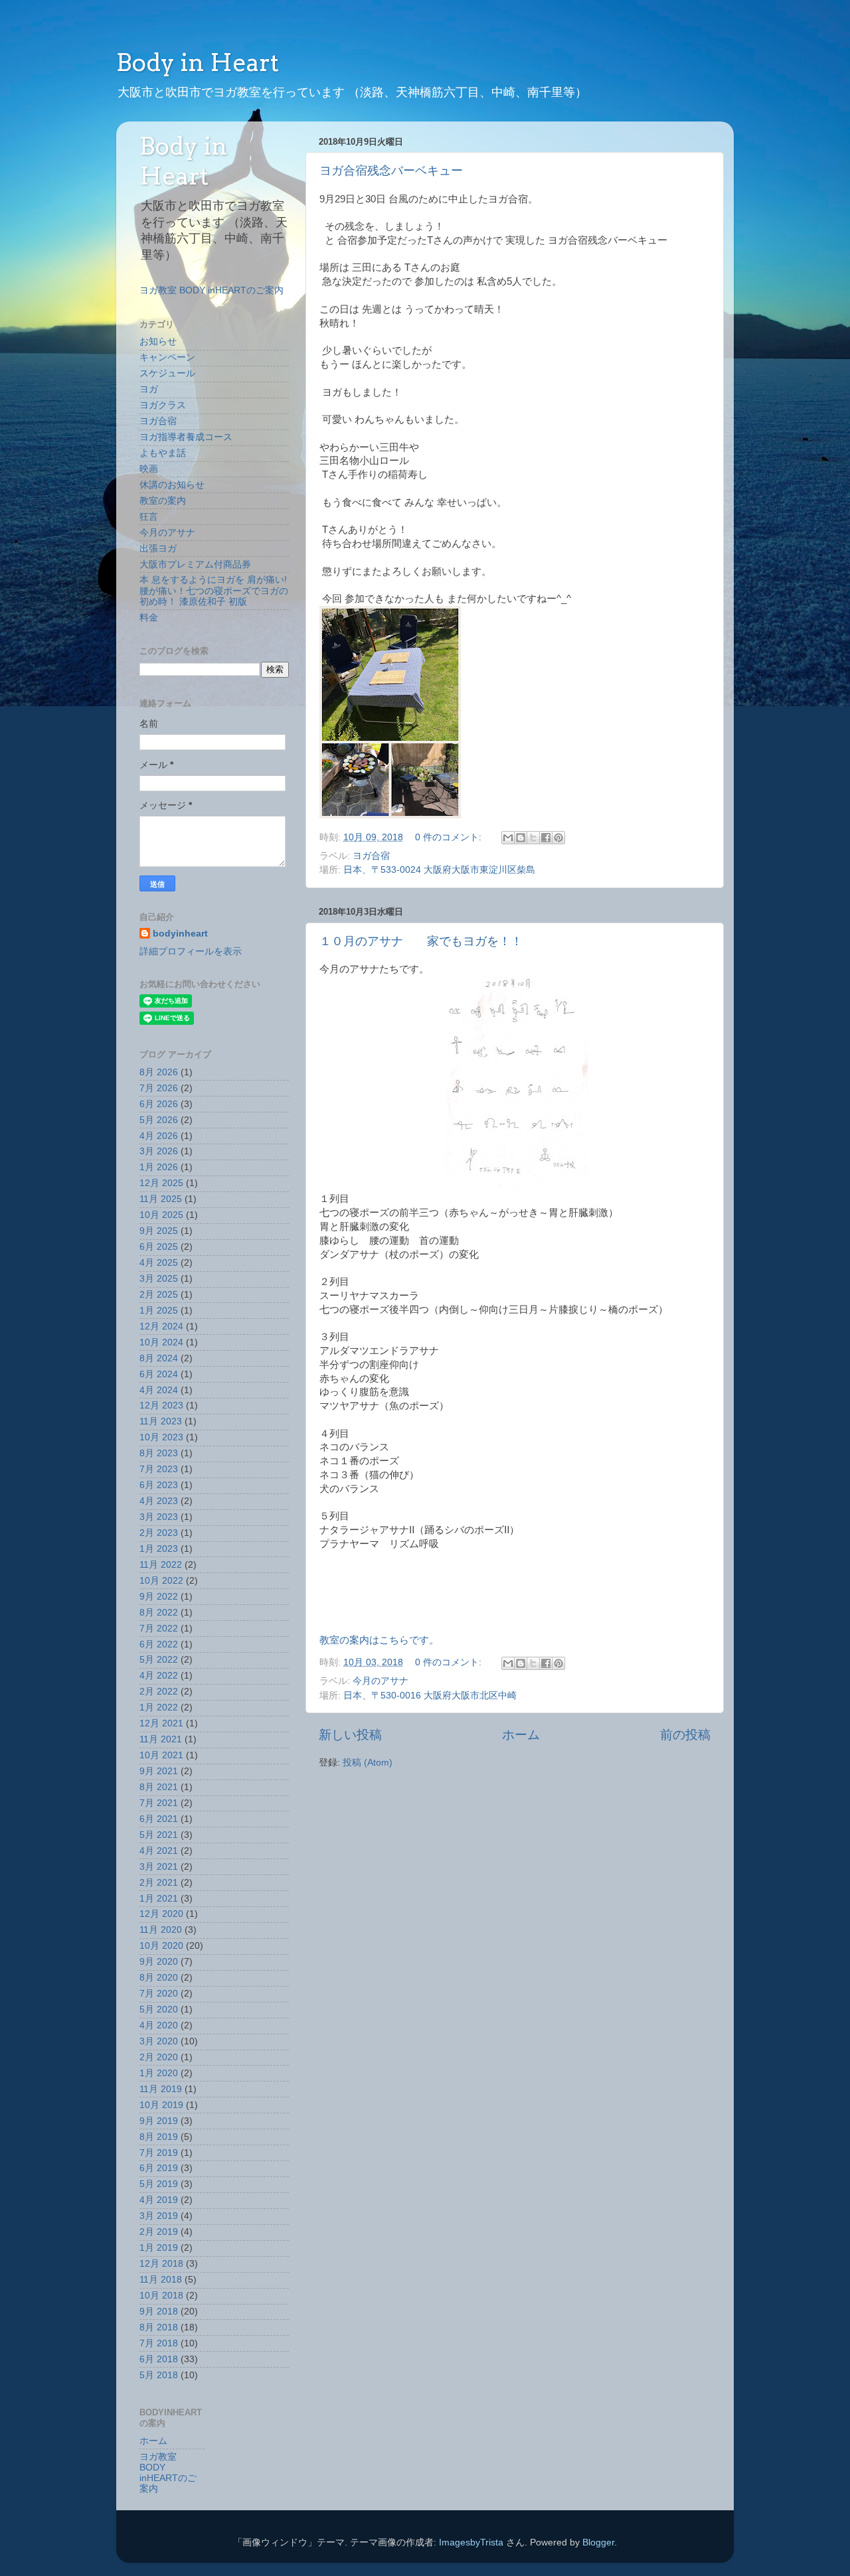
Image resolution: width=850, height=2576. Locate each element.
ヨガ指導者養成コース (186, 437)
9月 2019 (159, 2121)
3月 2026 (159, 1151)
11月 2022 (161, 1565)
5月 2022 (159, 1660)
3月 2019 (159, 2216)
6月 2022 (159, 1644)
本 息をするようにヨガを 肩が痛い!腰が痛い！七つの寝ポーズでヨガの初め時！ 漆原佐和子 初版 (214, 590)
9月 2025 (159, 1231)
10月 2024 (161, 1342)
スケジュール (167, 373)
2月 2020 (159, 2057)
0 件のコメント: (450, 837)
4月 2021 (159, 1851)
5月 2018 (159, 2375)
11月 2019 (161, 2089)
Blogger (598, 2542)
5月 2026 (159, 1120)
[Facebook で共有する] (546, 838)
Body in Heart (198, 62)
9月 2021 (159, 1771)
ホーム (521, 1735)
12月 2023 (161, 1405)
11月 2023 (161, 1421)
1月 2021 (159, 1899)
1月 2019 (159, 2248)
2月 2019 (159, 2232)
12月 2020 (161, 1914)
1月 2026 (159, 1167)
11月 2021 (161, 1739)
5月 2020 (159, 2009)
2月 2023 (159, 1533)
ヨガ (149, 389)
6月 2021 (159, 1819)
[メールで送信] (508, 838)
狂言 (149, 517)
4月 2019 (159, 2200)
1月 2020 (159, 2073)
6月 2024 (159, 1374)
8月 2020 (159, 1978)
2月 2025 (159, 1295)
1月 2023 (159, 1549)
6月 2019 (159, 2168)
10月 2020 (161, 1946)
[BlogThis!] (521, 838)
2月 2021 (159, 1883)
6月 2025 (159, 1247)
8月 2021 (159, 1787)
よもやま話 (163, 453)
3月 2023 (159, 1517)
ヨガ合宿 (371, 856)
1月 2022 (159, 1707)
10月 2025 (161, 1215)
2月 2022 (159, 1692)
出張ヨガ (158, 549)
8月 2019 (159, 2137)
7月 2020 (159, 1994)
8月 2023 (159, 1453)
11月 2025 (161, 1199)
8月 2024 (159, 1358)
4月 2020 (159, 2025)
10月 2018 (161, 2296)
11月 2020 (161, 1930)
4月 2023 (159, 1501)
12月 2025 (161, 1183)
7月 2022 (159, 1629)
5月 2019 (159, 2184)
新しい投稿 (350, 1735)
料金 (149, 618)
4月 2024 (159, 1390)
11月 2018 (161, 2280)
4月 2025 (159, 1263)
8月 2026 (159, 1072)
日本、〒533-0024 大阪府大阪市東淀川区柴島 (439, 870)
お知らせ (158, 341)
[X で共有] (533, 838)
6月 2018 (159, 2359)
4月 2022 (159, 1676)
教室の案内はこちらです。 (379, 1640)
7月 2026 (159, 1088)
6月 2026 (159, 1104)
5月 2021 (159, 1835)
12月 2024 (161, 1326)
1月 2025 (159, 1311)
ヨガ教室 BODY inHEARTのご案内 (212, 290)
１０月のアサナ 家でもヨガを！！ (421, 941)
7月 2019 (159, 2153)
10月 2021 (161, 1755)
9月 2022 (159, 1597)
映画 (149, 469)
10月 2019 (161, 2105)
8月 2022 (159, 1613)
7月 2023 (159, 1469)
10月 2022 (161, 1581)
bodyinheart (180, 934)
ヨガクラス (163, 405)
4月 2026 (159, 1136)
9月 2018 (159, 2311)
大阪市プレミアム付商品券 (195, 565)
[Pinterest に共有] (558, 838)
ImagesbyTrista (471, 2542)
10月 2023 (161, 1437)
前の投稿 (685, 1735)
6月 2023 (159, 1485)
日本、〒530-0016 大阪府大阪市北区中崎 (430, 1696)
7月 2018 (159, 2343)
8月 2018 (159, 2327)
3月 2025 (159, 1279)
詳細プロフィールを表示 (191, 951)
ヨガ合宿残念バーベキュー (391, 171)
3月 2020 (159, 2041)
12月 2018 (161, 2264)
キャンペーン (167, 357)
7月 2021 (159, 1803)
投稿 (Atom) (368, 1763)
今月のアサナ (381, 1681)
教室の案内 (163, 501)
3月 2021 (159, 1867)
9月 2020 (159, 1962)
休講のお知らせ (172, 485)
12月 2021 (161, 1723)
